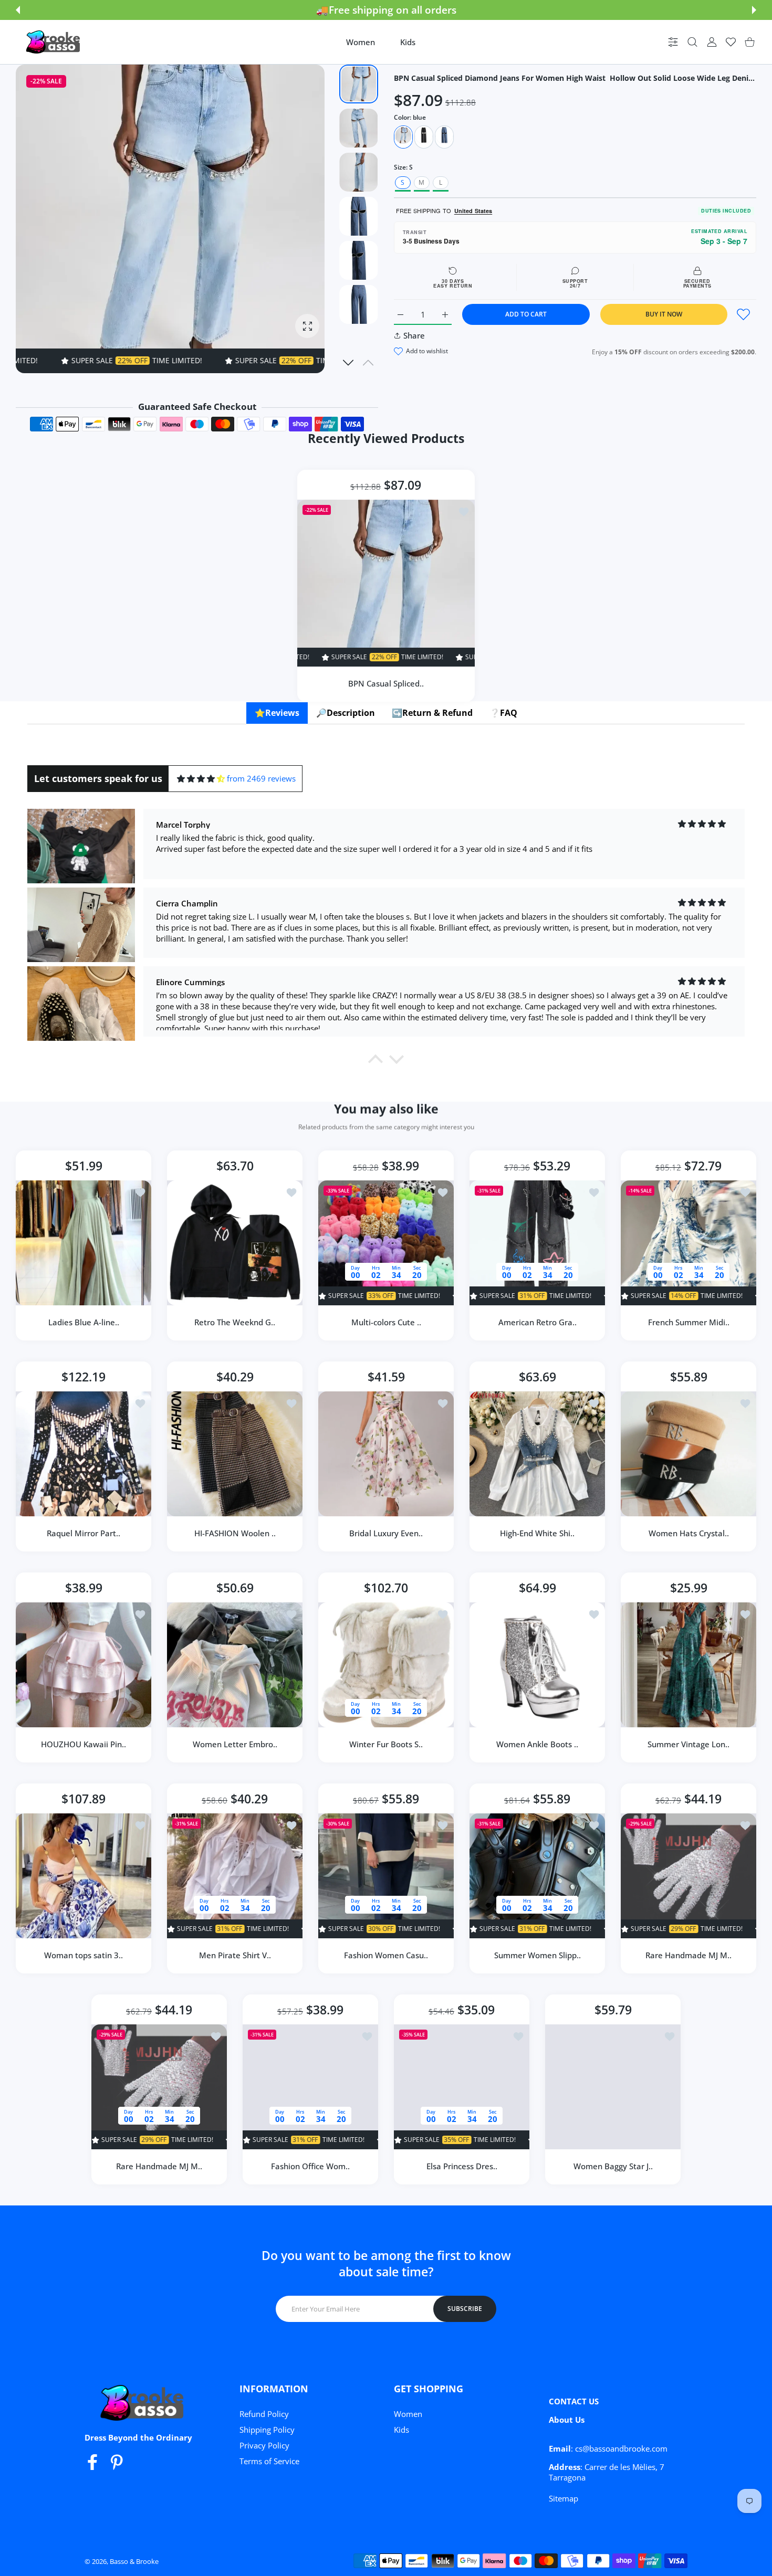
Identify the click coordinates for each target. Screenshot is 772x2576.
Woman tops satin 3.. (84, 1955)
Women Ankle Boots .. (537, 1744)
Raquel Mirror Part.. (84, 1533)
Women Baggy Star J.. (613, 2166)
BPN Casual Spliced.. (386, 683)
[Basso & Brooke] (54, 42)
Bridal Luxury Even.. (386, 1533)
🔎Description (346, 713)
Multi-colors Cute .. (386, 1322)
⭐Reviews (277, 713)
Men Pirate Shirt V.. (235, 1955)
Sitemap (564, 2498)
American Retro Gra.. (538, 1322)
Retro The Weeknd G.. (235, 1322)
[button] (18, 10)
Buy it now (664, 314)
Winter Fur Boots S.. (386, 1744)
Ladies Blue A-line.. (84, 1322)
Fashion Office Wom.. (310, 2166)
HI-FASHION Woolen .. (235, 1533)
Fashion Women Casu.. (386, 1955)
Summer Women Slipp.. (538, 1955)
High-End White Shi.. (537, 1533)
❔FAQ (503, 713)
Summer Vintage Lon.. (688, 1744)
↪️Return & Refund (432, 713)
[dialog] (692, 42)
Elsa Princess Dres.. (462, 2166)
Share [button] (414, 335)
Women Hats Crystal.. (689, 1533)
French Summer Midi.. (689, 1322)
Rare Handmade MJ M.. (688, 1955)
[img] (201, 779)
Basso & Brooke (134, 2561)
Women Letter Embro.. (235, 1744)
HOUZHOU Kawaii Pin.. (84, 1744)
